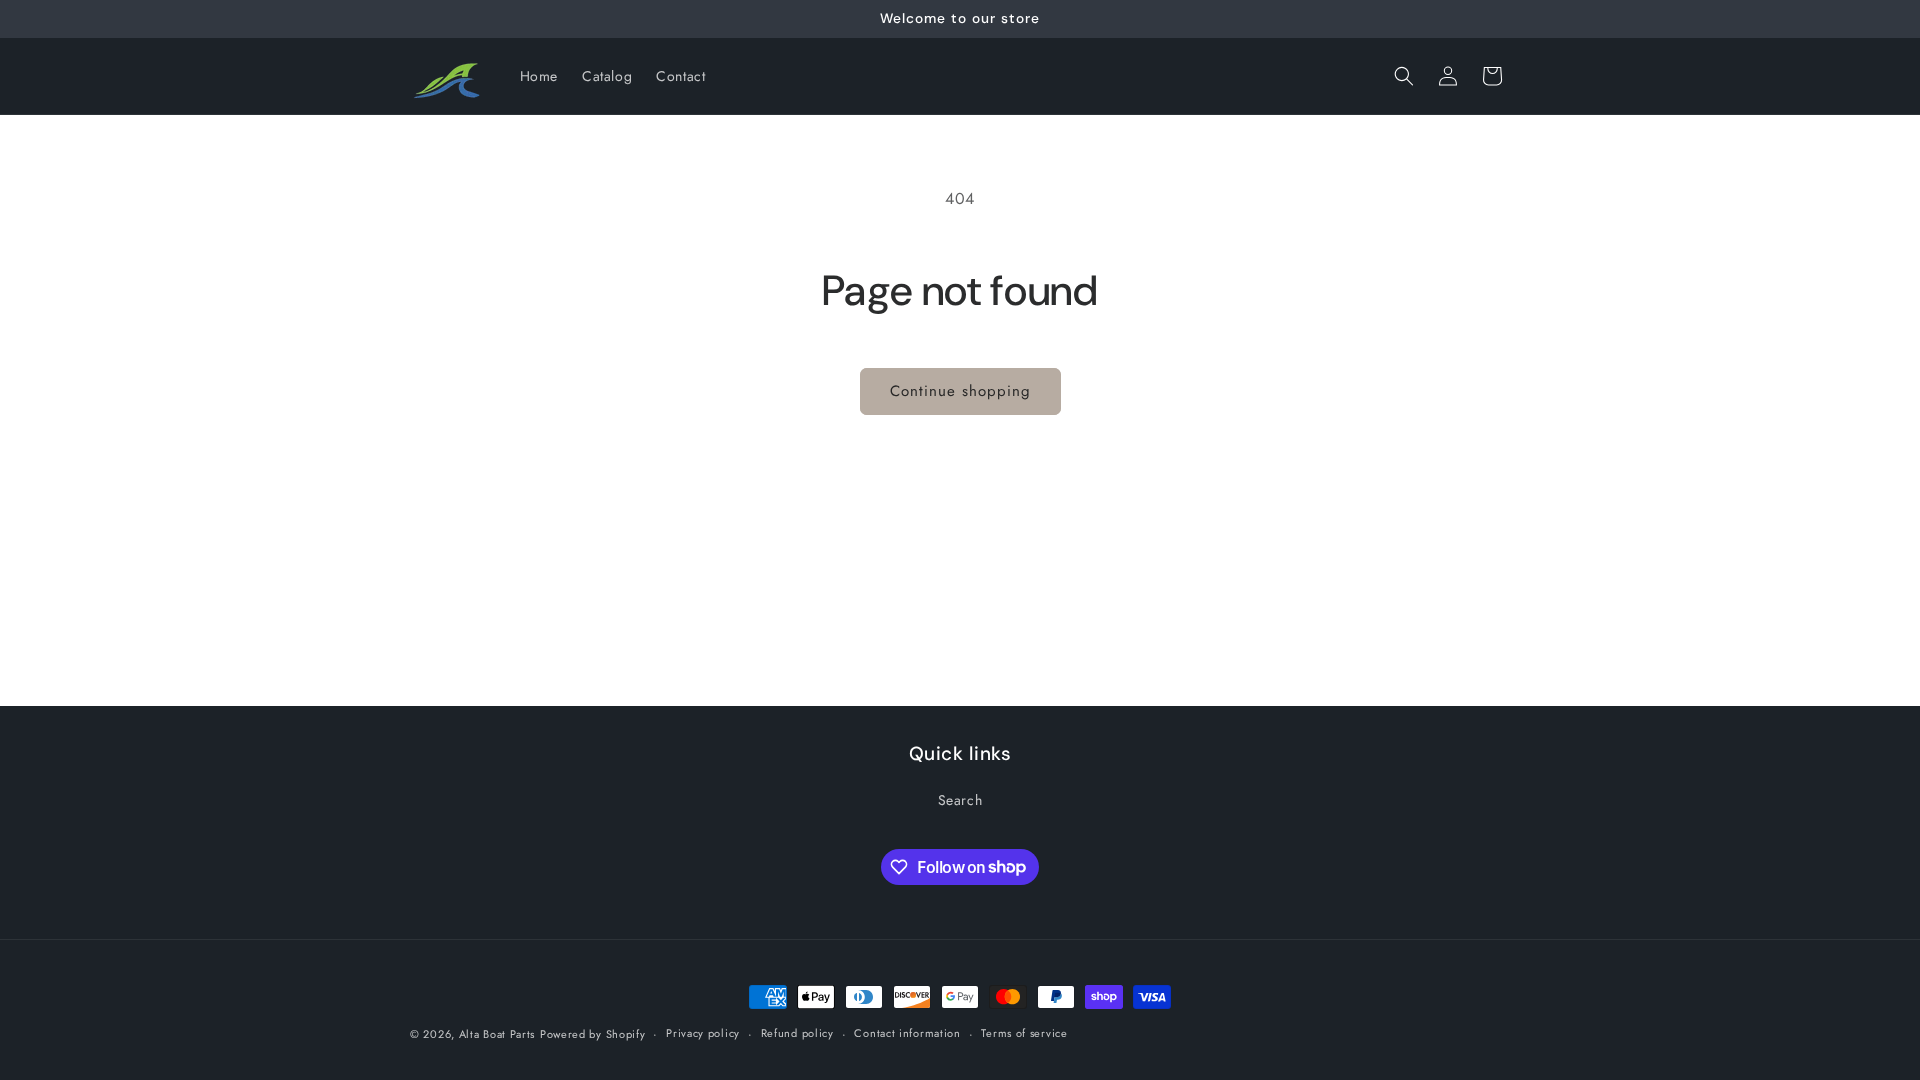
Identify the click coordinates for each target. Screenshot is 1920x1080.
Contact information (907, 1033)
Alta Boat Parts (497, 1034)
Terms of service (1024, 1033)
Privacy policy (703, 1033)
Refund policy (797, 1033)
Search (960, 800)
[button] (1404, 76)
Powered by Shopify (593, 1034)
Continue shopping (960, 391)
